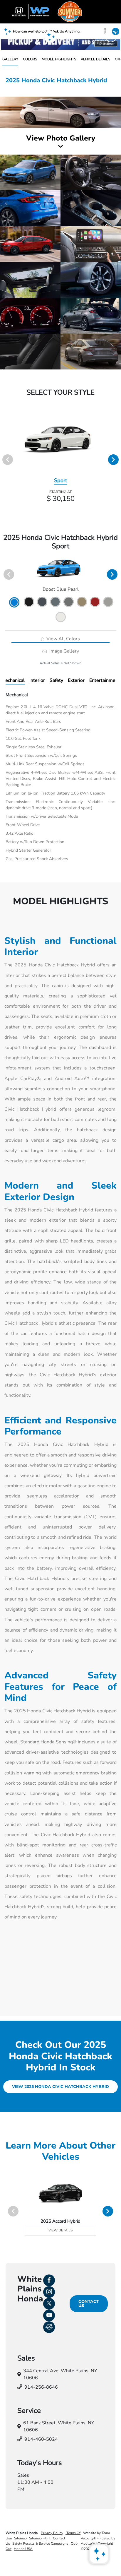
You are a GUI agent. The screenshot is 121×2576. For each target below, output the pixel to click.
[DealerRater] (49, 2327)
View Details (60, 2230)
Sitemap (20, 2538)
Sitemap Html (40, 2538)
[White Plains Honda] (60, 12)
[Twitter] (49, 2304)
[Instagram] (49, 2292)
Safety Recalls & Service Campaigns (40, 2544)
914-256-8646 (41, 2387)
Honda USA (23, 2549)
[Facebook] (49, 2280)
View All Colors (63, 639)
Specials (39, 27)
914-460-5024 (41, 2439)
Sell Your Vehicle (74, 27)
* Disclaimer (106, 44)
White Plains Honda (22, 2533)
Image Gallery (63, 651)
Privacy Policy (52, 2533)
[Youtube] (49, 2315)
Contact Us (89, 2304)
